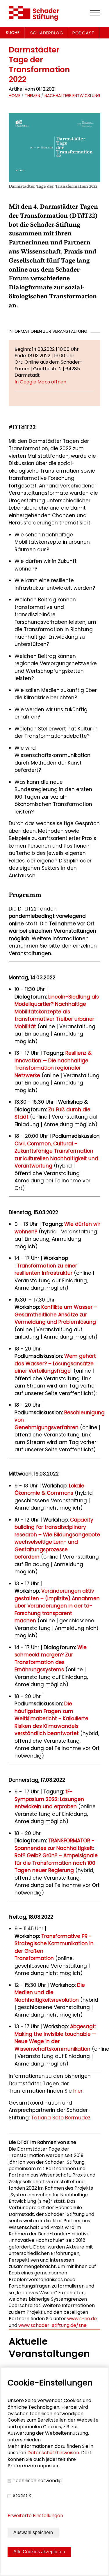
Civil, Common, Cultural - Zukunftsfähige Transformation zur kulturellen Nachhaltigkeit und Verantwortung (56, 1155)
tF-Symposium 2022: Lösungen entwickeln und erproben (49, 1799)
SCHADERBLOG (47, 33)
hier (78, 2091)
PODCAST (83, 33)
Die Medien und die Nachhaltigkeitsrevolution (50, 1993)
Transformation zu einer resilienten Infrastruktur (46, 1269)
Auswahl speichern (33, 2532)
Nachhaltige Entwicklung (72, 96)
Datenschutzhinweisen (53, 2453)
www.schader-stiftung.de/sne (52, 2325)
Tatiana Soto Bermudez (61, 2118)
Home (15, 96)
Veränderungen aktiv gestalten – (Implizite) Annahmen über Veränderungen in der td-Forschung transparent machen (57, 1606)
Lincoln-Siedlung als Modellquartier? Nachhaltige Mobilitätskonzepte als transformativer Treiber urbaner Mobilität (57, 1012)
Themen (32, 96)
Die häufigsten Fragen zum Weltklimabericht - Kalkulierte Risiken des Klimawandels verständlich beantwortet (51, 1718)
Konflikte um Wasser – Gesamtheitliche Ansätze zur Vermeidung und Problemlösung (56, 1315)
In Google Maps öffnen (40, 382)
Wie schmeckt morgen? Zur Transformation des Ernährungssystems (51, 1659)
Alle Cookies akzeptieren (39, 2552)
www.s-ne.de (82, 2319)
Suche (13, 33)
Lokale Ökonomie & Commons (49, 1489)
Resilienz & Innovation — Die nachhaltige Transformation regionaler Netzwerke (53, 1064)
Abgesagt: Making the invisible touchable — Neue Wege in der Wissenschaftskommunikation (55, 2038)
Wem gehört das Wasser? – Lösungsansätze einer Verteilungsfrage (55, 1363)
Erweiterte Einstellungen (35, 2516)
